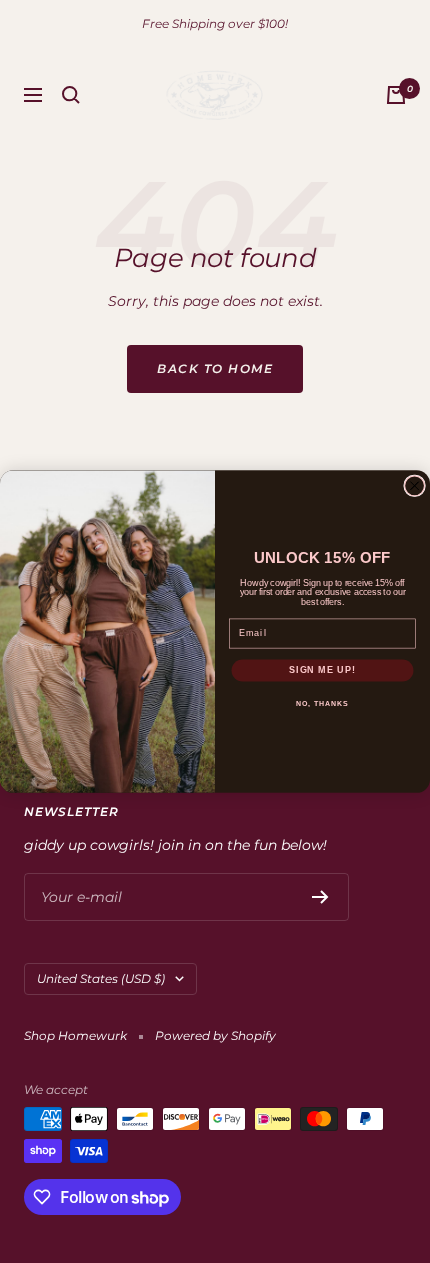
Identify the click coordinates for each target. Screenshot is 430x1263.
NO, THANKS (322, 703)
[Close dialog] (415, 486)
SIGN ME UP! (322, 669)
